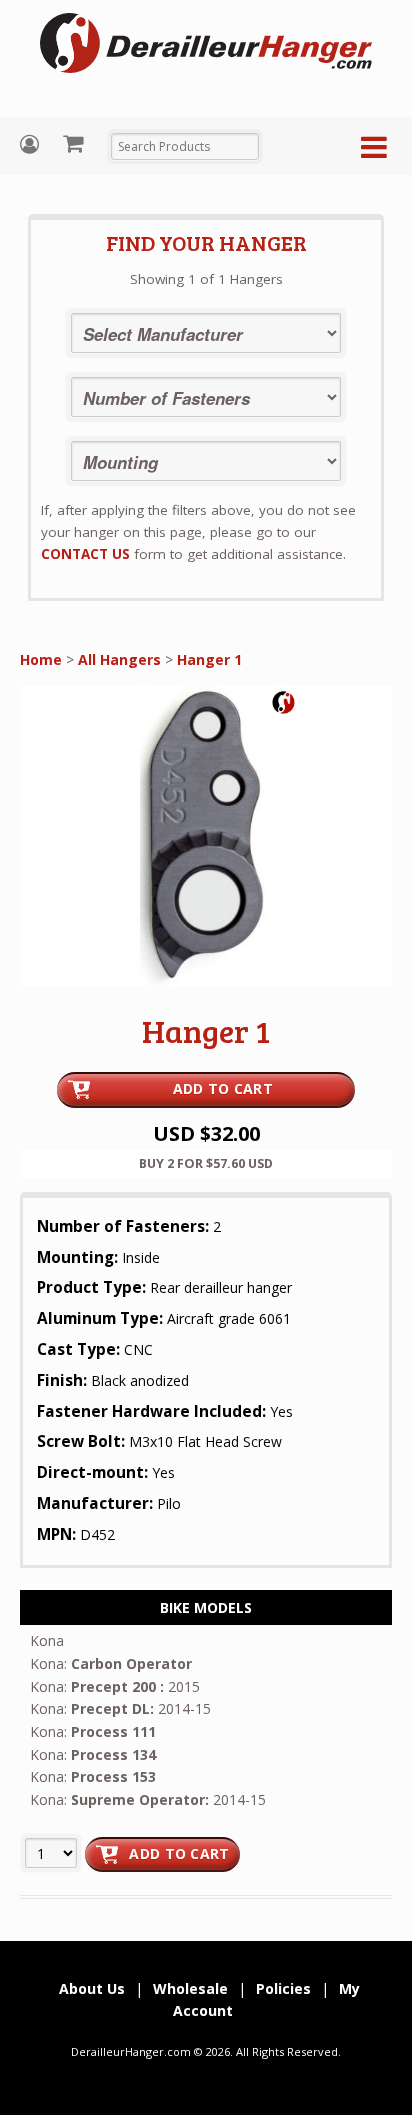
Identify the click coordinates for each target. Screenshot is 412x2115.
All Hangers (119, 659)
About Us (92, 1988)
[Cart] (75, 143)
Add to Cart (223, 1088)
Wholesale (190, 1988)
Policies (283, 1988)
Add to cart (179, 1853)
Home (41, 659)
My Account (32, 144)
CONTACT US (85, 554)
